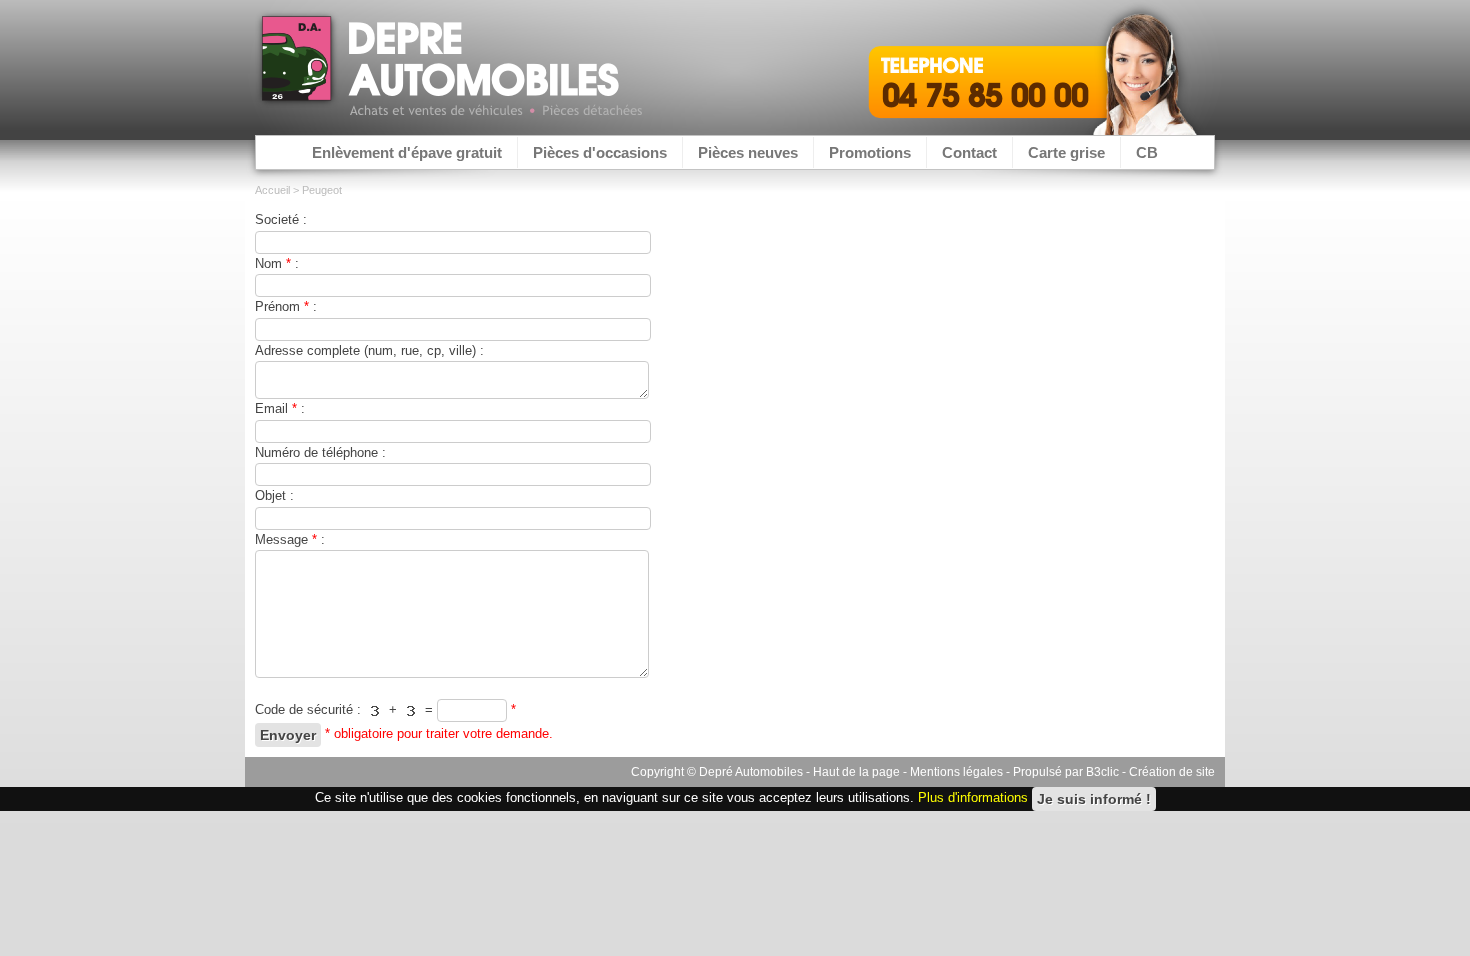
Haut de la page (856, 772)
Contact (969, 152)
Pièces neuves (748, 152)
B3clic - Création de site (1150, 772)
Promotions (870, 152)
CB (1147, 152)
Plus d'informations (973, 798)
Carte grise (1066, 152)
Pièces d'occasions (600, 152)
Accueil (272, 190)
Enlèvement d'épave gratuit (407, 152)
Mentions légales (956, 772)
